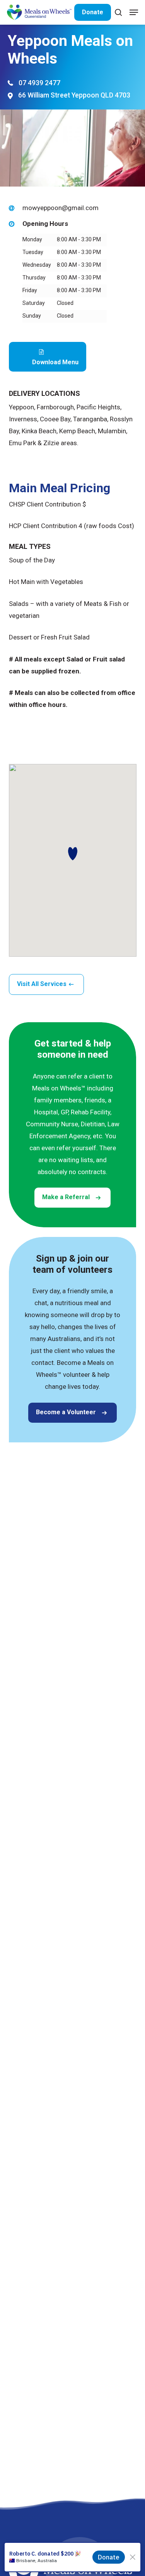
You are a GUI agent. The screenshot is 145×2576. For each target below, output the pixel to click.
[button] (134, 12)
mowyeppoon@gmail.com (61, 208)
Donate (93, 12)
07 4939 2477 (39, 83)
